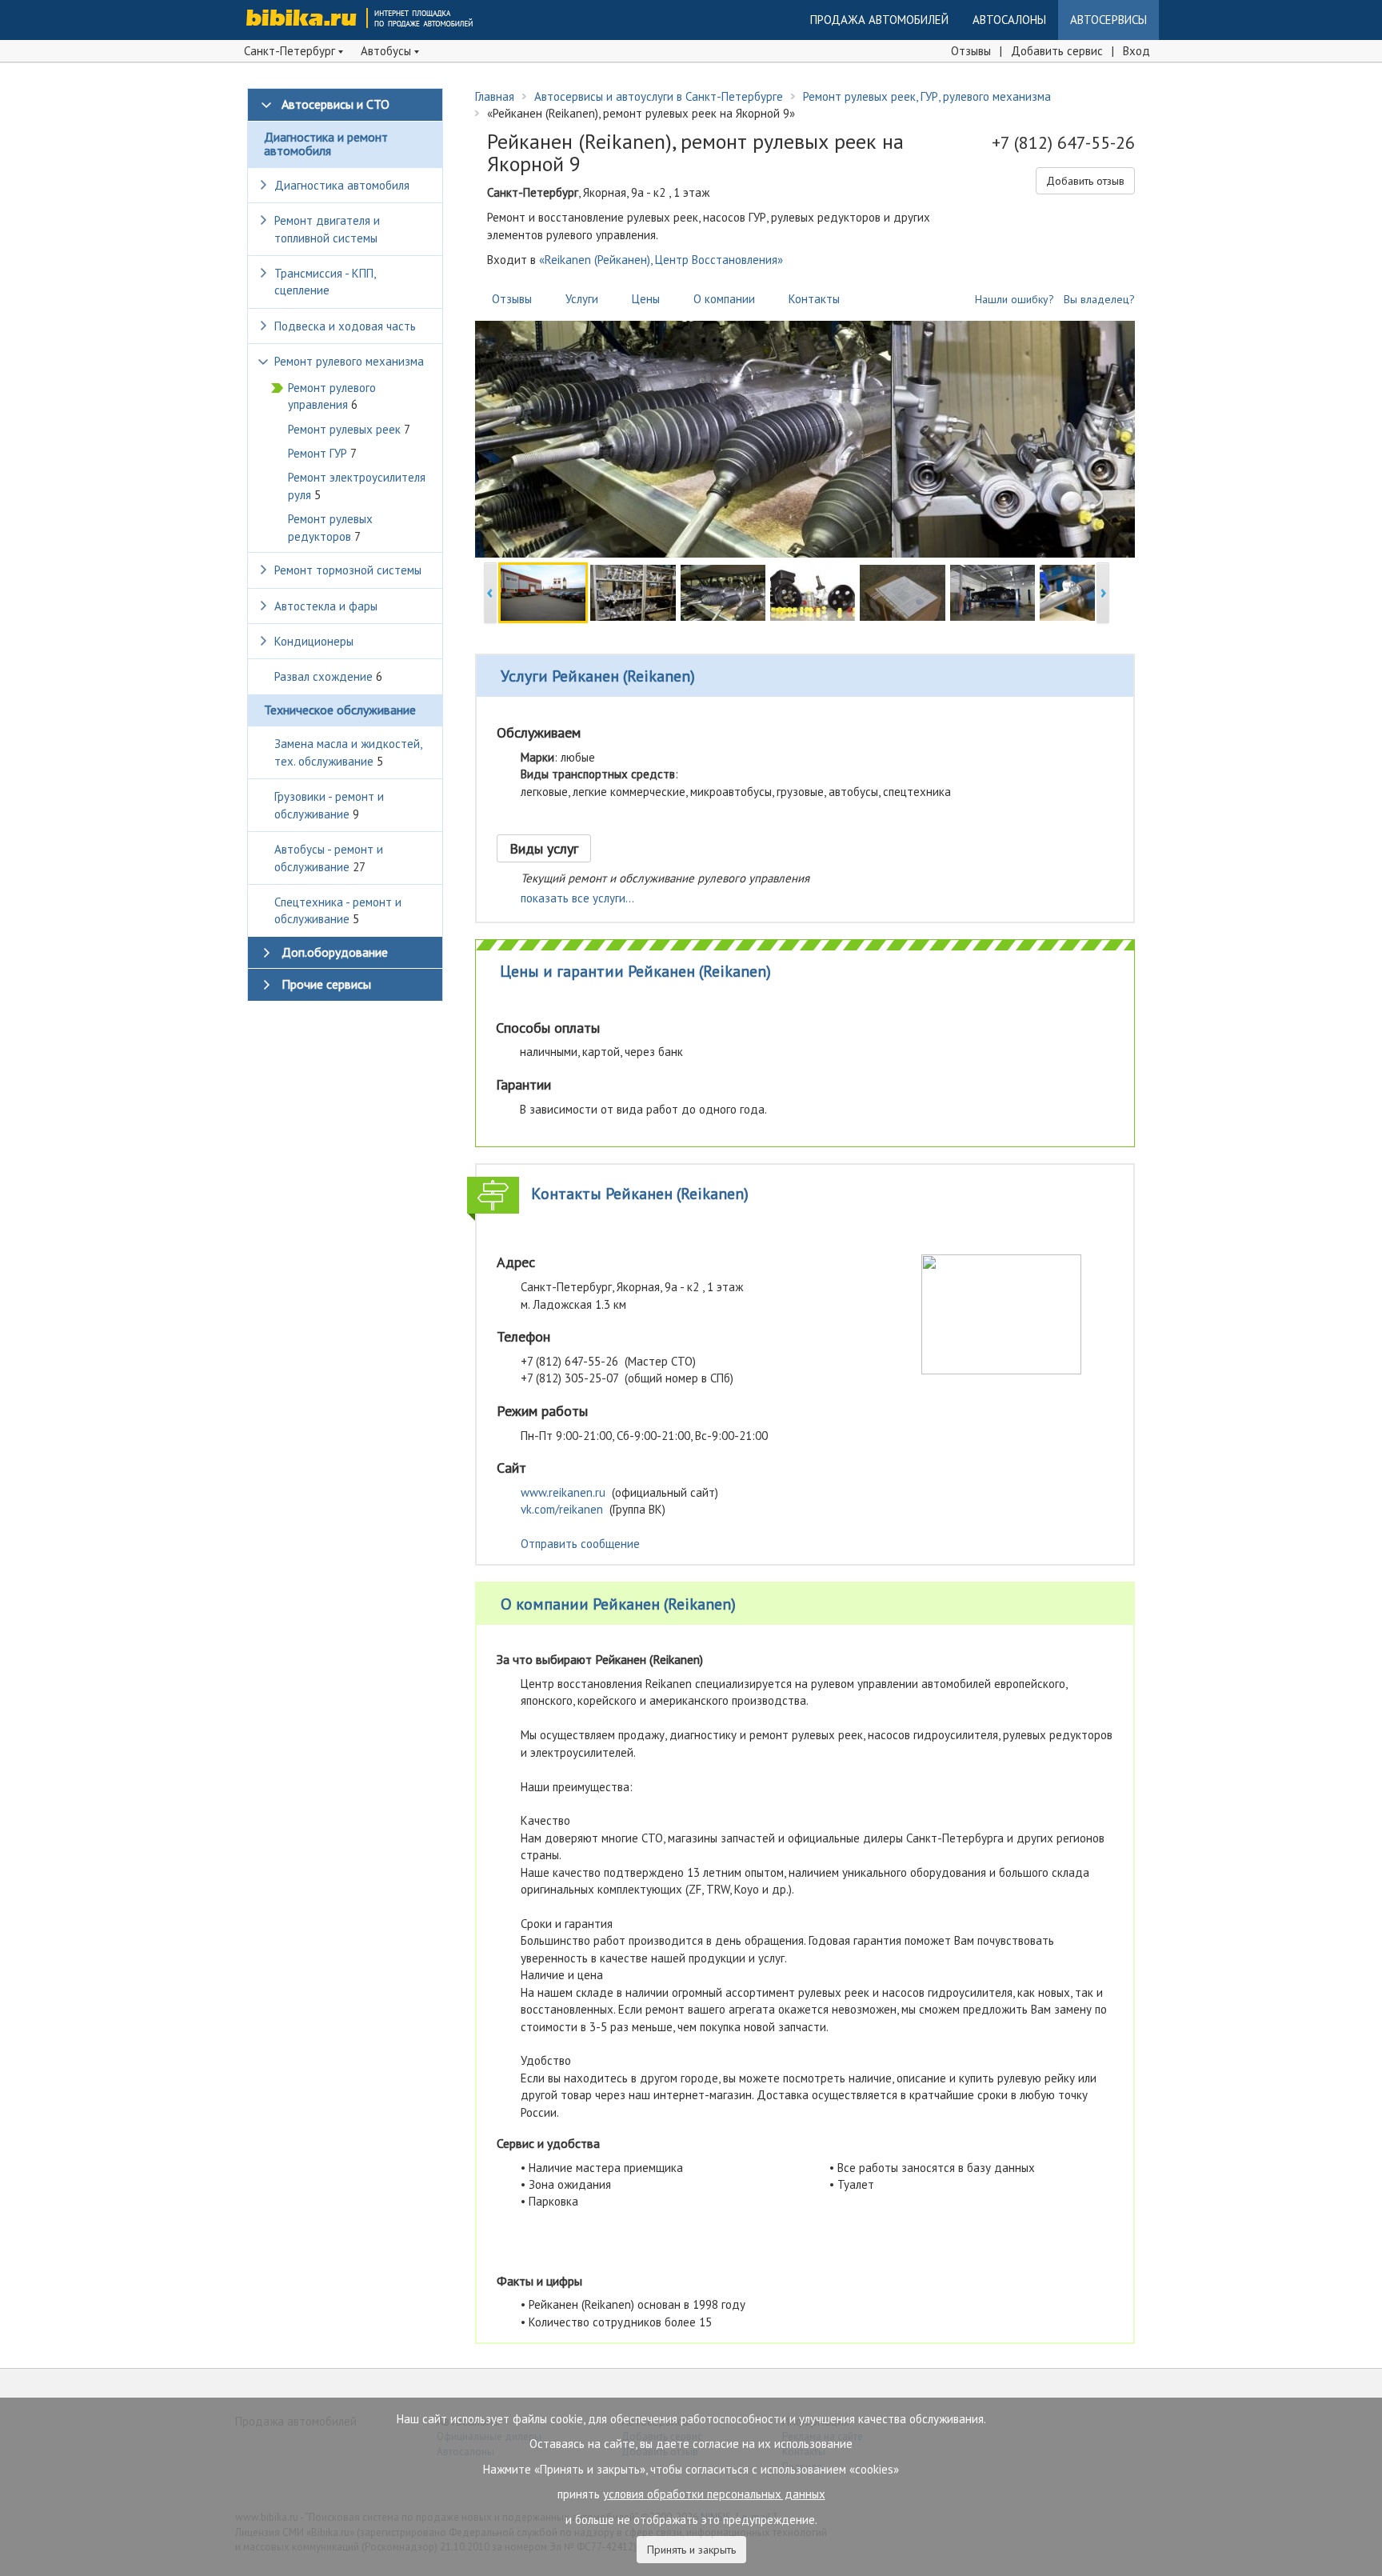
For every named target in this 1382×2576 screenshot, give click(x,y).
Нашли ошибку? (1015, 299)
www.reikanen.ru (563, 1492)
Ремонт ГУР (322, 453)
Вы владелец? (1099, 299)
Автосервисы (1108, 20)
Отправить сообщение (580, 1544)
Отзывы (971, 51)
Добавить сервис (1057, 51)
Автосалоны (1009, 20)
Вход (1136, 51)
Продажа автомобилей (879, 20)
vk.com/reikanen (562, 1509)
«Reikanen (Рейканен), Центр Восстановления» (661, 260)
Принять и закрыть (691, 2550)
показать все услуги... (577, 898)
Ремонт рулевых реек (349, 429)
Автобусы (387, 51)
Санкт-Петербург (291, 51)
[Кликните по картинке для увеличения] (1001, 1313)
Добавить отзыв (1085, 181)
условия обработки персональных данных (714, 2494)
